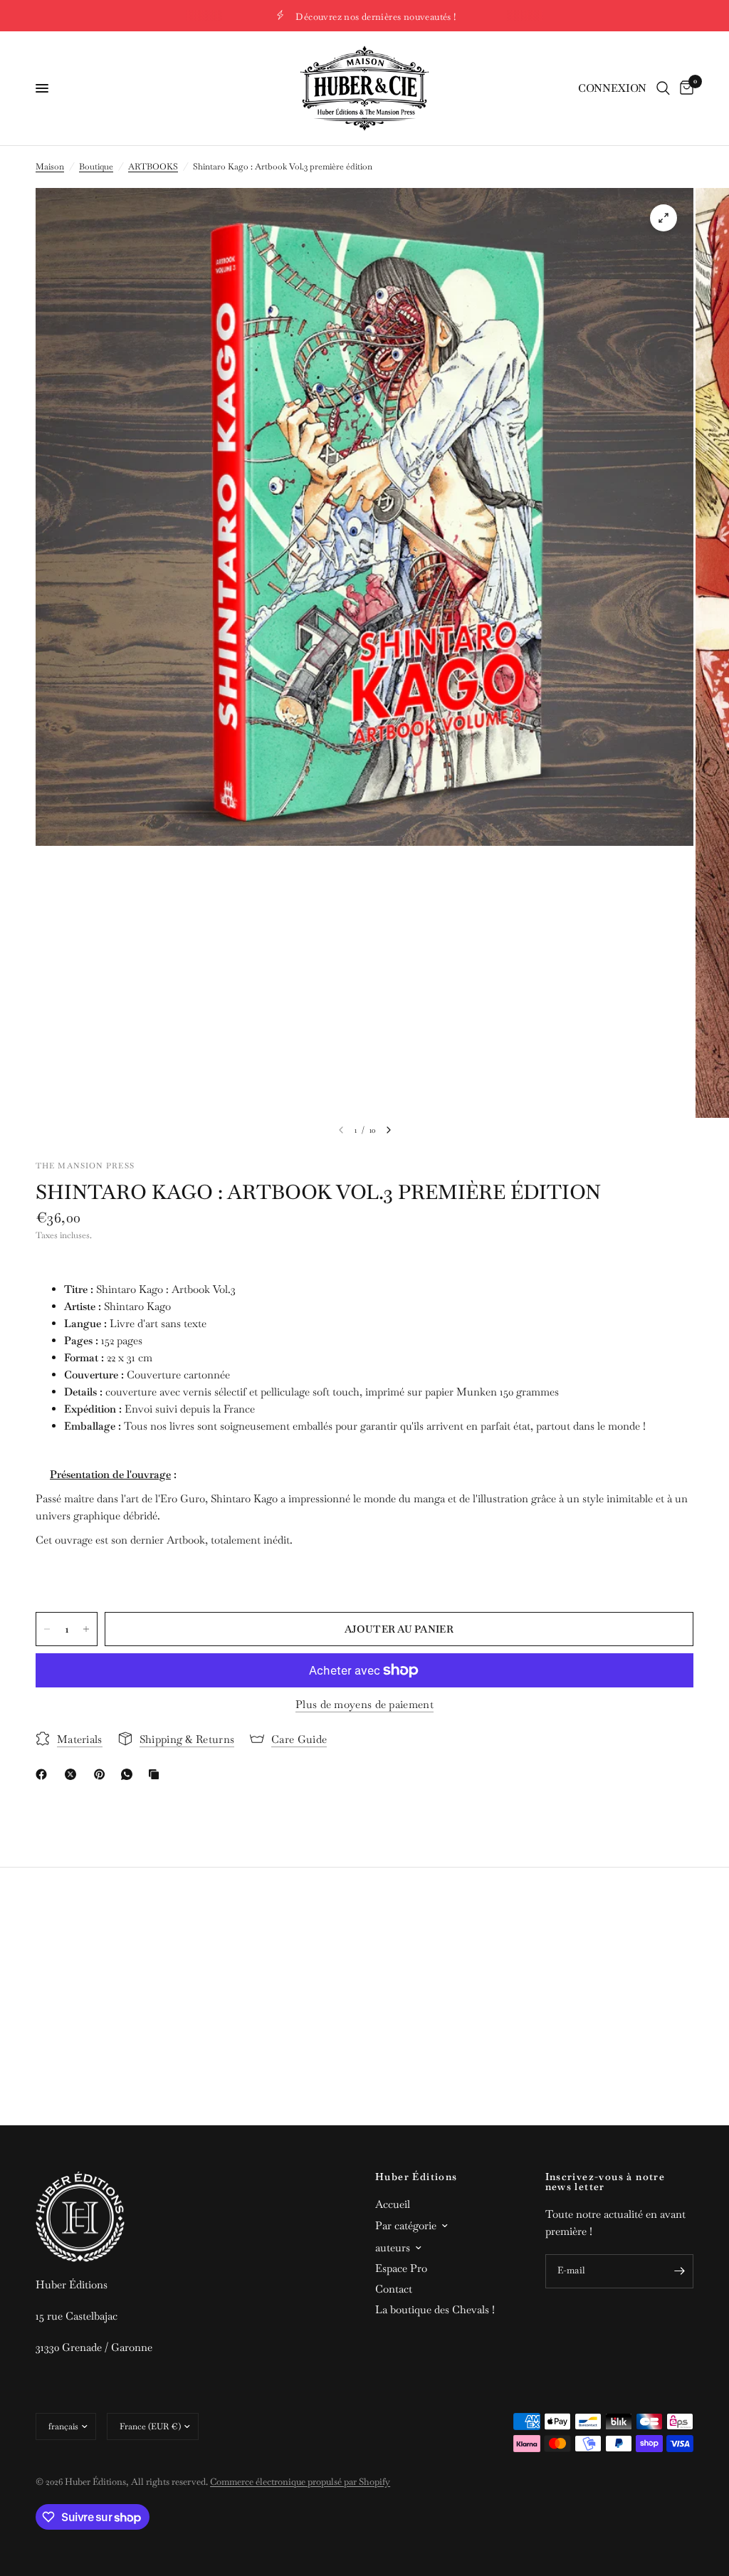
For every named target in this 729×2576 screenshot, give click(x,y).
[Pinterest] (103, 1774)
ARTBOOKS (153, 167)
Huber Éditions (416, 2177)
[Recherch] (663, 88)
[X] (73, 1774)
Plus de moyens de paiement (364, 1704)
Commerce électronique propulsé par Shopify (300, 2482)
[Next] (389, 1130)
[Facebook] (44, 1774)
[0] (684, 88)
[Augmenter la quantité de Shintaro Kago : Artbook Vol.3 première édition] (86, 1629)
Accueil (393, 2204)
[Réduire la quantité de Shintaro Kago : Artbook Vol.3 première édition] (47, 1629)
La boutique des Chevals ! (435, 2309)
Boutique (96, 167)
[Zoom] (664, 218)
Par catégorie (406, 2225)
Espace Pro (401, 2268)
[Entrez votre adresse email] (679, 2271)
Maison (50, 167)
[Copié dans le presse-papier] (157, 1774)
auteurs (393, 2247)
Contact (394, 2289)
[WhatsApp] (130, 1774)
